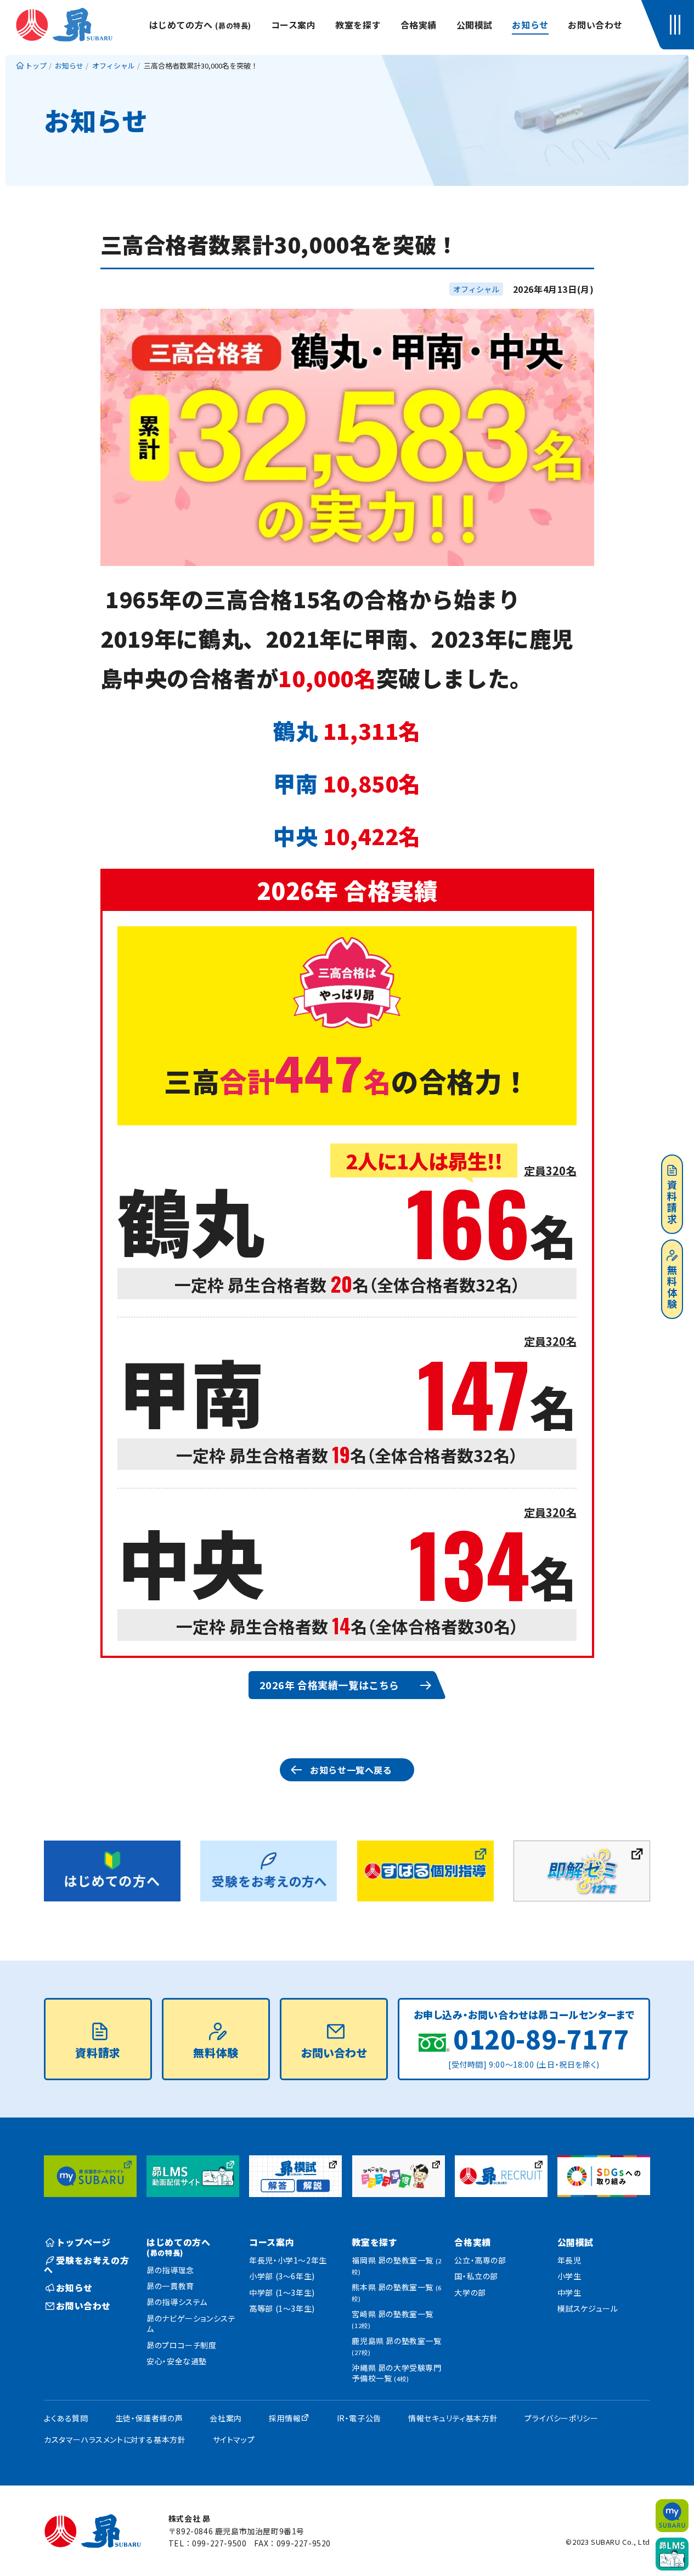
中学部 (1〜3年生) (282, 2292)
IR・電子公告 (359, 2418)
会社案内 (225, 2418)
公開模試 (475, 25)
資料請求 (672, 1202)
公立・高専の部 (480, 2260)
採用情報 (285, 2418)
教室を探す (358, 25)
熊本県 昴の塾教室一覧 (396, 2292)
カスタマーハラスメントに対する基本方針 (115, 2439)
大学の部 (470, 2292)
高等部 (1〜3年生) (282, 2308)
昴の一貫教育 (170, 2286)
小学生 (569, 2276)
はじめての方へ (200, 25)
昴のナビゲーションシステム (191, 2324)
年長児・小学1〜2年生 (288, 2260)
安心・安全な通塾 (177, 2361)
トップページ (83, 2242)
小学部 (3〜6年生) (282, 2276)
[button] (678, 25)
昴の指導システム (177, 2302)
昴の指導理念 (170, 2270)
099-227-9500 (219, 2543)
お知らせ (530, 25)
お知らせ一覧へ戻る (351, 1770)
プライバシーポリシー (561, 2418)
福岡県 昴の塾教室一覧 (396, 2265)
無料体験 (672, 1287)
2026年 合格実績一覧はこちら (330, 1685)
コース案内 (294, 25)
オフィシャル (476, 289)
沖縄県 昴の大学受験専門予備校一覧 (396, 2373)
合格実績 (419, 25)
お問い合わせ (595, 25)
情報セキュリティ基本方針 (453, 2418)
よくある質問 (66, 2418)
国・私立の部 (476, 2276)
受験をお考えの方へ (86, 2265)
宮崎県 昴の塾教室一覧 (393, 2319)
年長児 (569, 2260)
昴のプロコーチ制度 (181, 2345)
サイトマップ (234, 2439)
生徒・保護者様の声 (149, 2418)
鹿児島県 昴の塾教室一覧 (396, 2346)
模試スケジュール (588, 2308)
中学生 (569, 2292)
